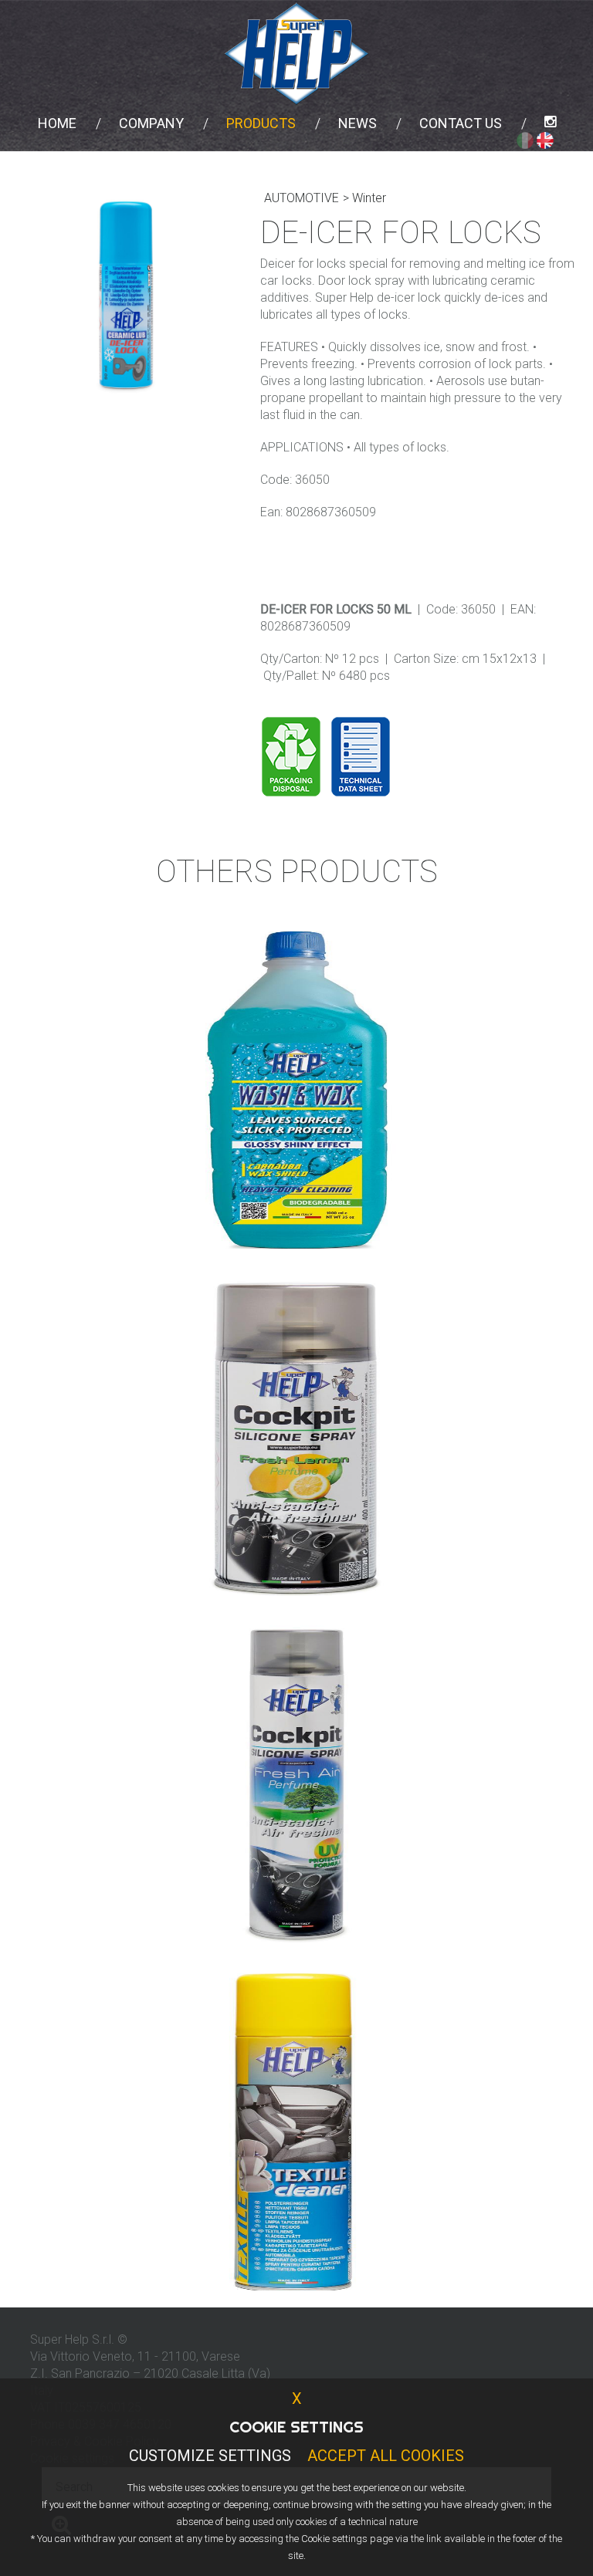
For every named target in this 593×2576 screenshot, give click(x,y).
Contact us (461, 123)
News (357, 123)
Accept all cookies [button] (386, 2456)
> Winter (364, 198)
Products (261, 123)
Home (57, 123)
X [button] (297, 2399)
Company (151, 123)
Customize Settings (210, 2456)
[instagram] (550, 123)
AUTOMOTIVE (302, 198)
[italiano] (525, 140)
